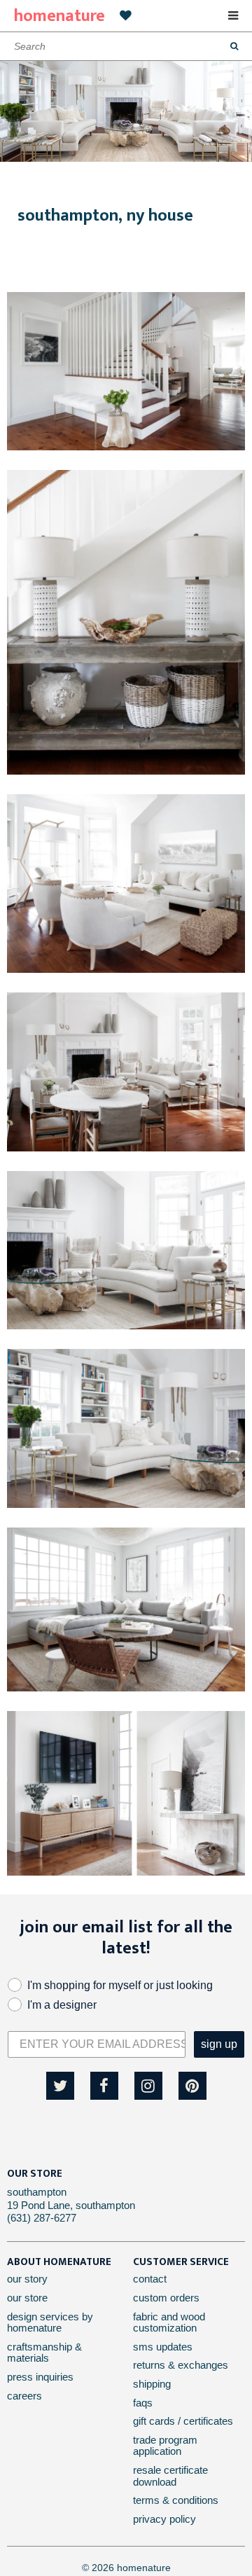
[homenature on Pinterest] (192, 2086)
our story (27, 2279)
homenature (59, 16)
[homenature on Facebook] (104, 2086)
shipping (152, 2384)
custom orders (166, 2298)
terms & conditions (176, 2500)
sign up (219, 2044)
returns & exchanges (181, 2365)
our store (27, 2298)
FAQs (143, 2403)
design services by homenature (50, 2322)
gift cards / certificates (183, 2421)
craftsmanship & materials (44, 2353)
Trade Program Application (165, 2446)
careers (24, 2396)
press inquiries (40, 2377)
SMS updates (163, 2347)
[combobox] (126, 46)
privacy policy (164, 2519)
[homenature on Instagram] (148, 2086)
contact (150, 2279)
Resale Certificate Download (170, 2476)
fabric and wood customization (169, 2322)
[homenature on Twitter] (60, 2086)
